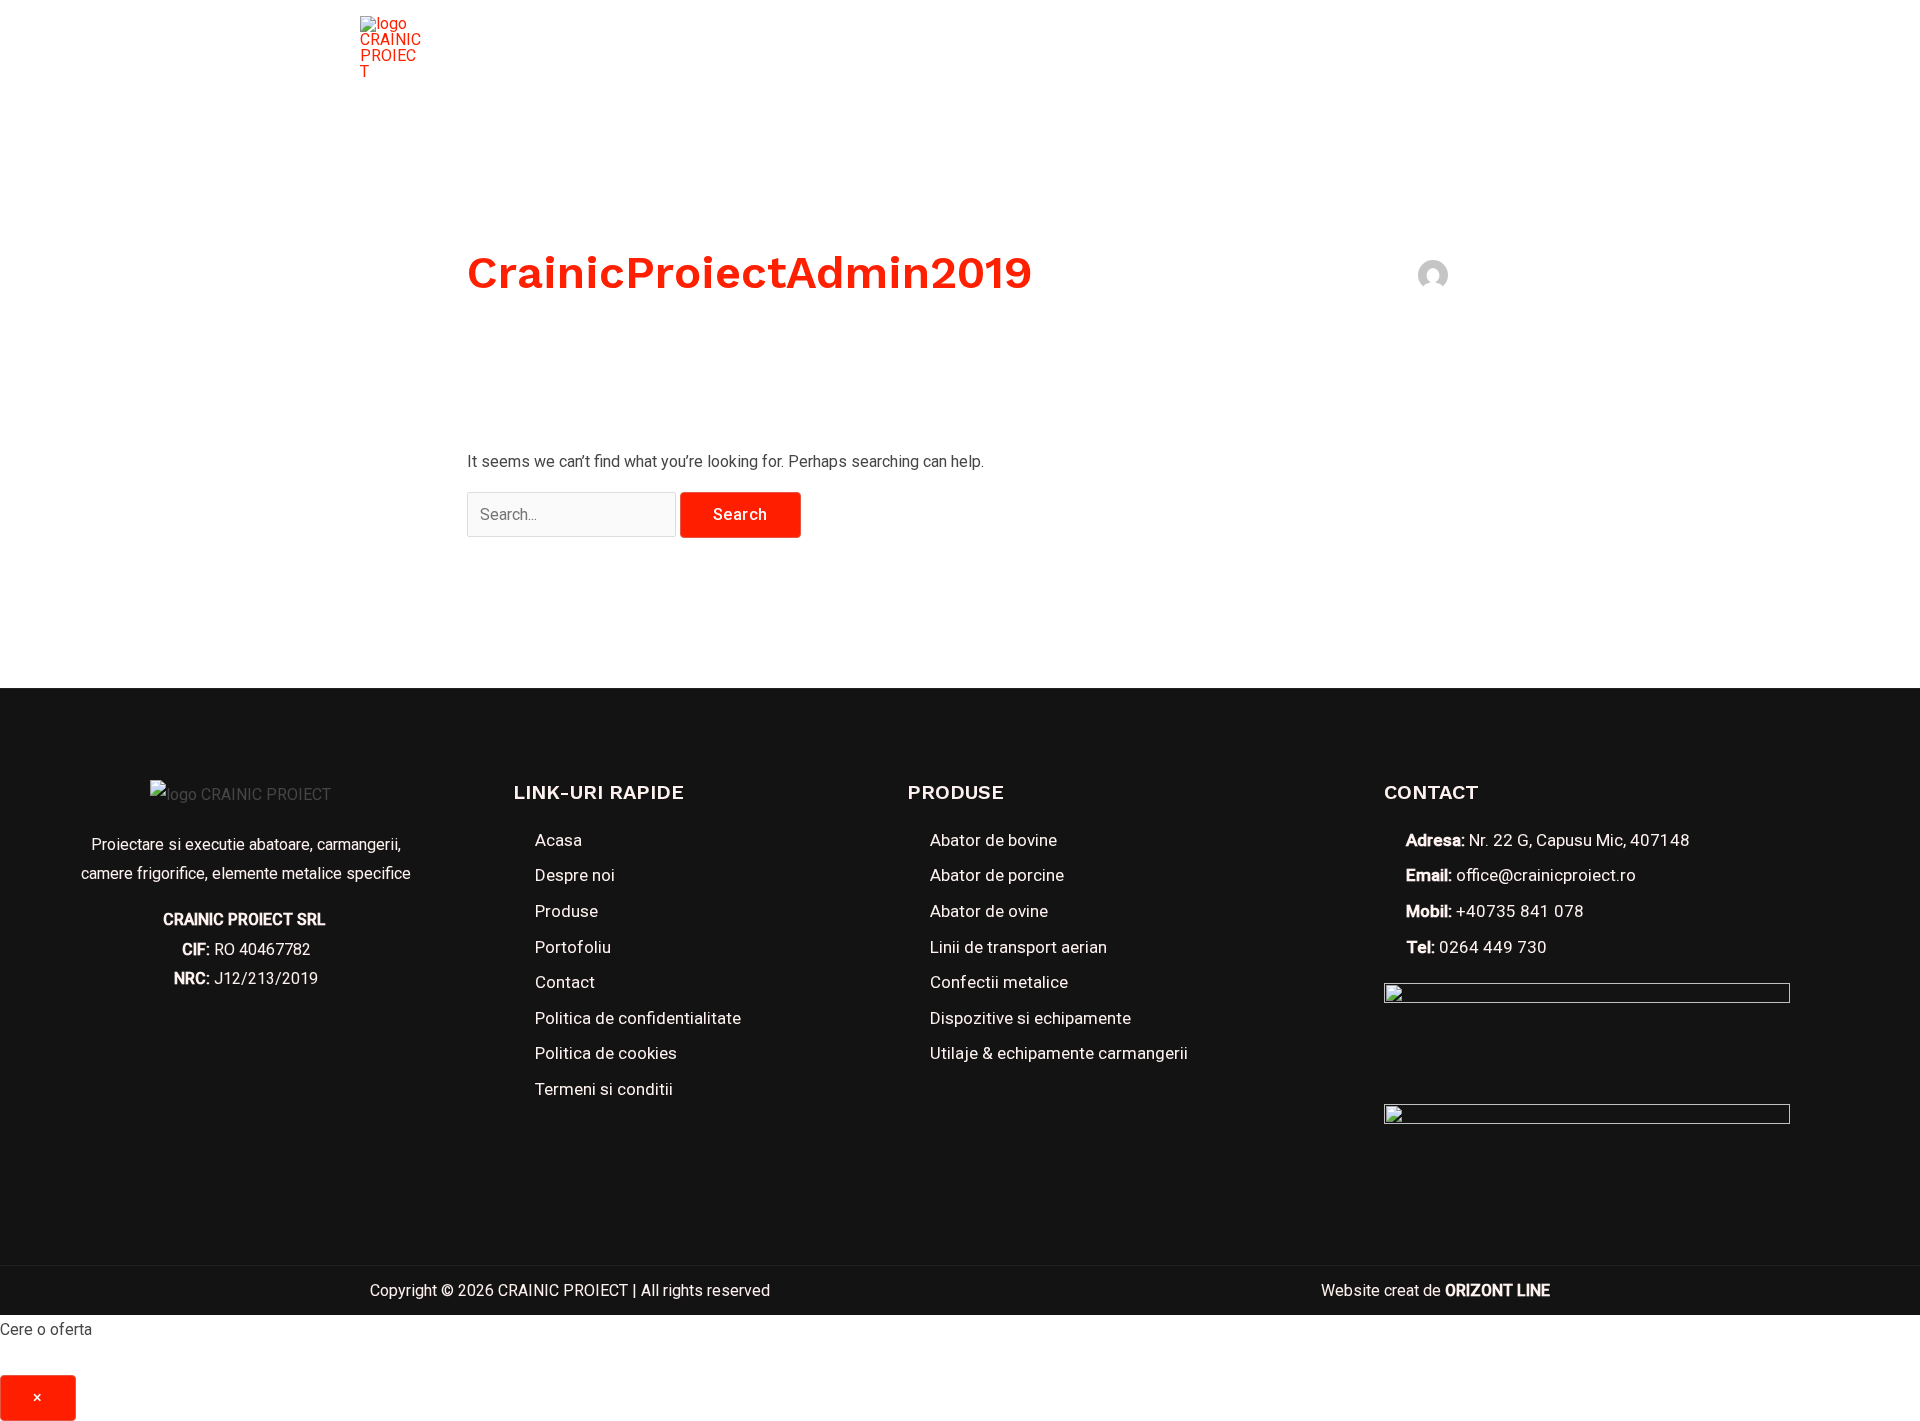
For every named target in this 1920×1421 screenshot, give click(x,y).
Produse (933, 48)
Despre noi (806, 48)
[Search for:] (573, 514)
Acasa (689, 48)
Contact (1219, 48)
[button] (1470, 48)
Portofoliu (1087, 48)
